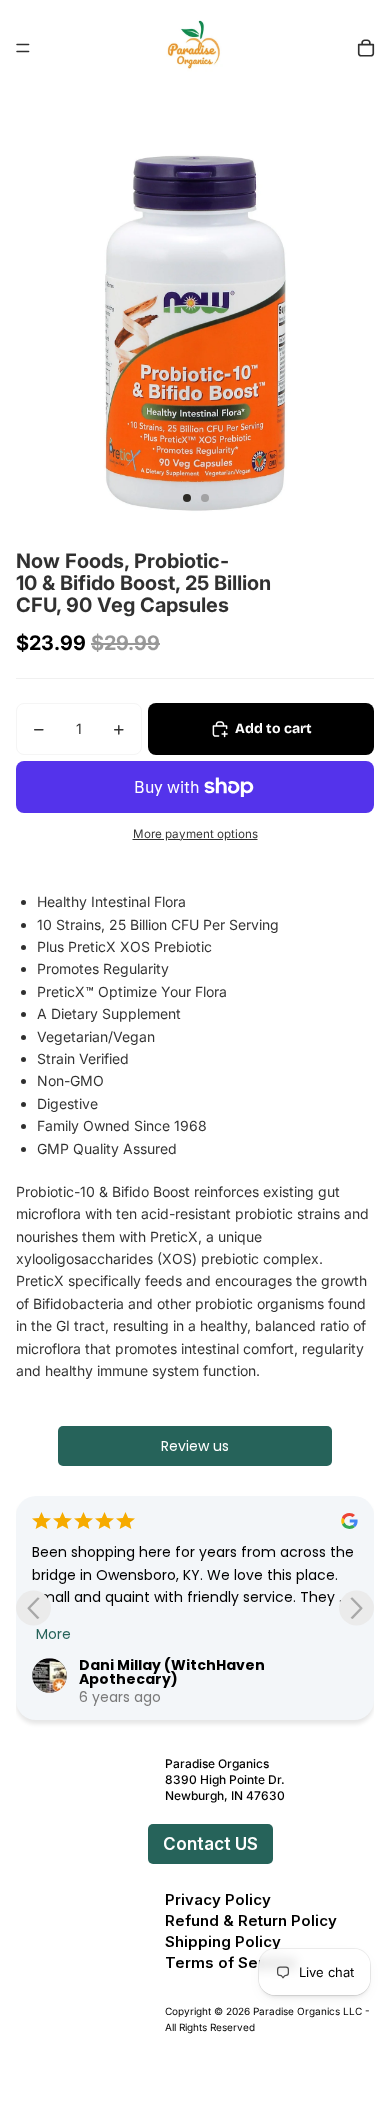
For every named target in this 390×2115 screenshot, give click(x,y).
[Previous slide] (33, 1608)
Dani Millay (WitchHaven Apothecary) (172, 1672)
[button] (144, 1844)
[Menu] (23, 48)
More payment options (195, 834)
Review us (195, 1446)
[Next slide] (356, 1608)
